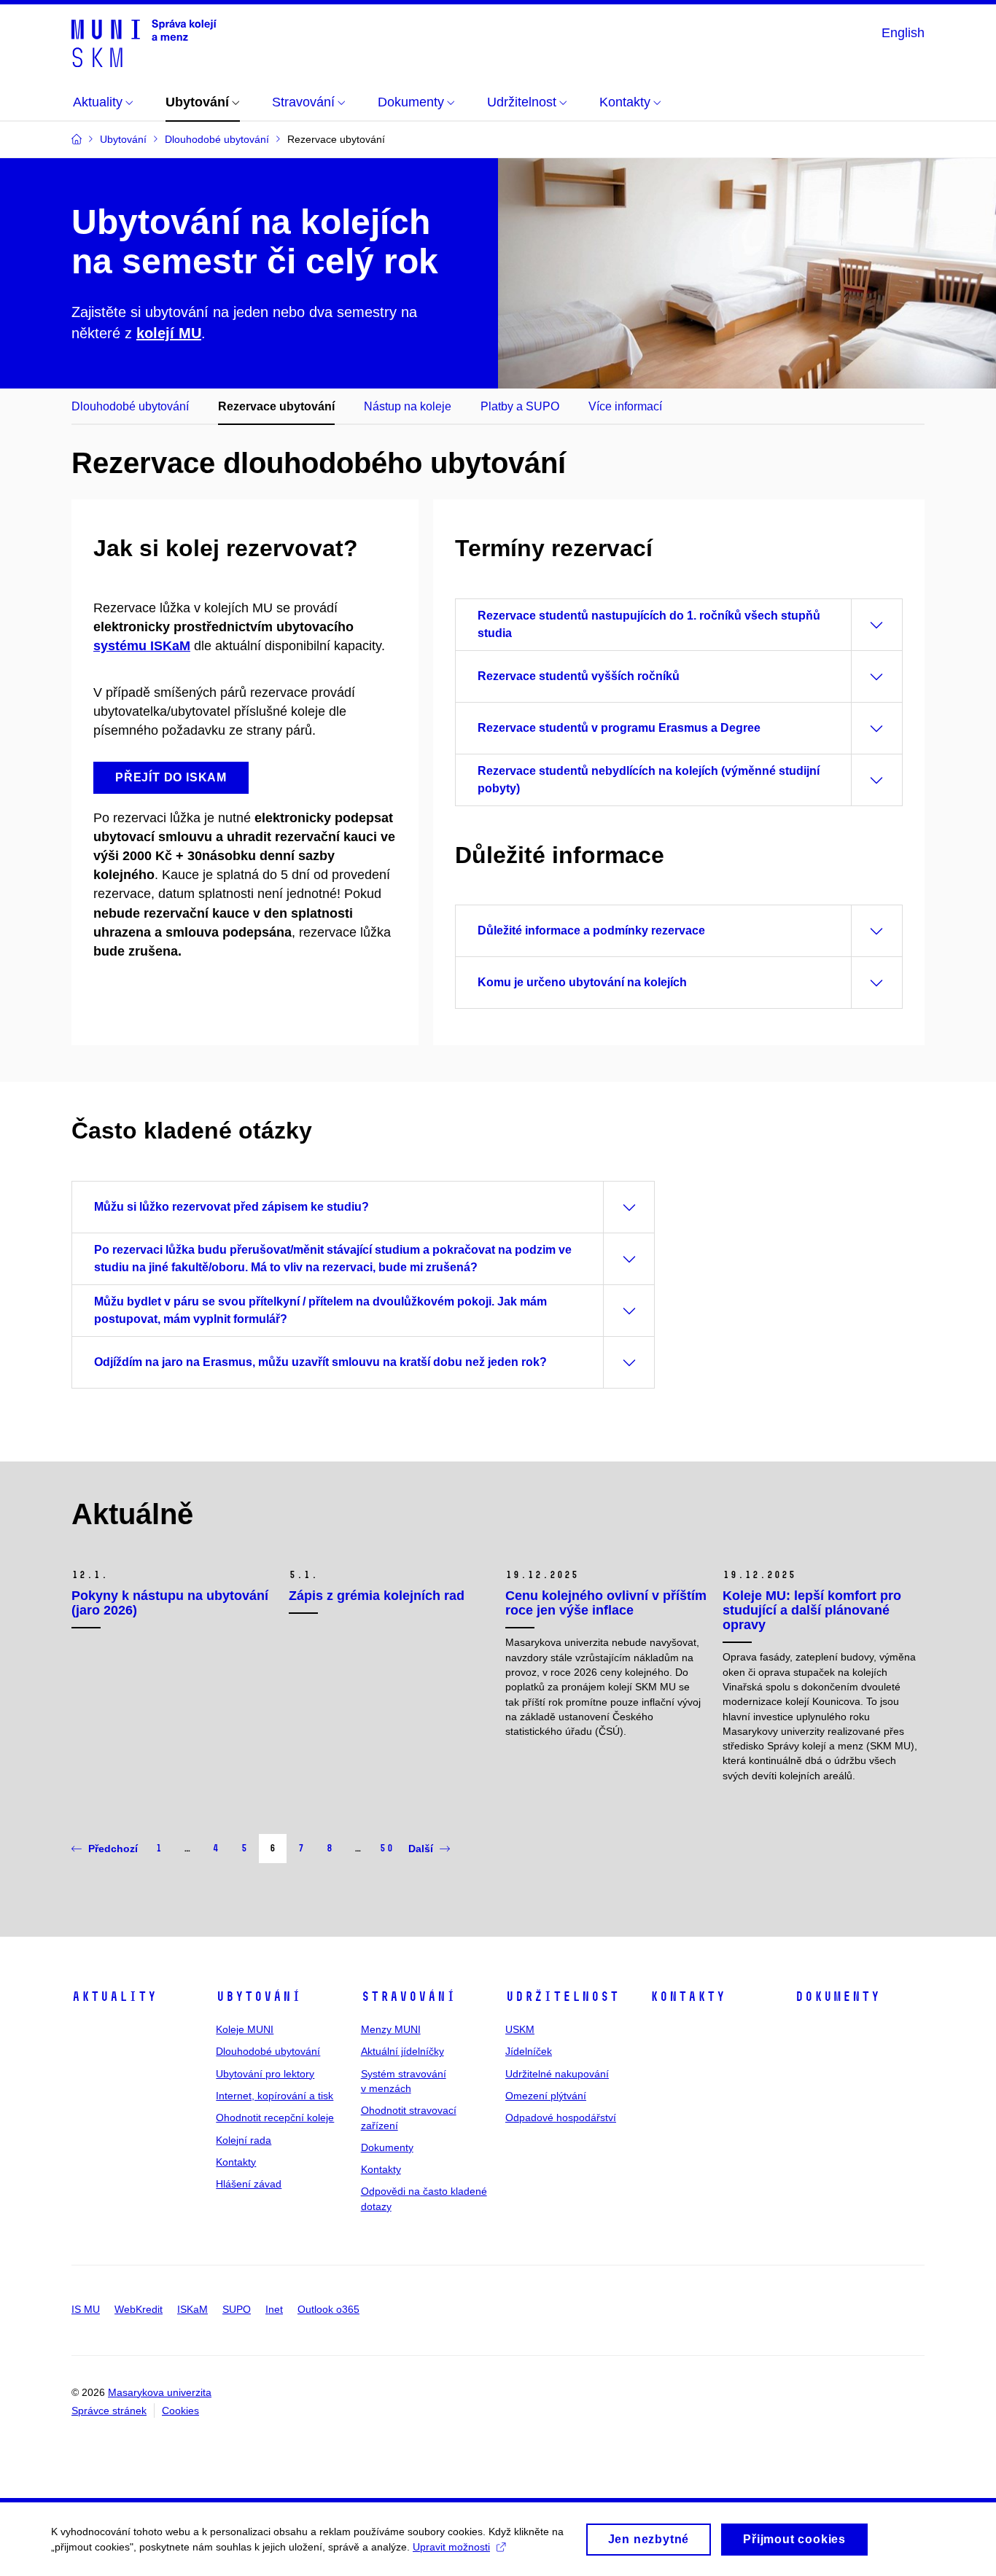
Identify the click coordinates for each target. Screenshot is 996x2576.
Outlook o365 (328, 2309)
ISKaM (192, 2309)
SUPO (237, 2309)
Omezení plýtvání (546, 2096)
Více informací (625, 406)
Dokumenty (387, 2147)
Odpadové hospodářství (561, 2118)
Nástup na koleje (408, 406)
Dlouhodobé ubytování (130, 406)
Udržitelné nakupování (557, 2074)
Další (421, 1849)
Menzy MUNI (391, 2029)
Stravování (408, 1997)
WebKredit (139, 2309)
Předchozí (113, 1849)
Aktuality (114, 1997)
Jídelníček (529, 2051)
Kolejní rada (244, 2140)
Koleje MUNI (245, 2029)
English (903, 33)
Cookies (180, 2411)
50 (386, 1848)
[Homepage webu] (144, 42)
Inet (274, 2309)
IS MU (86, 2309)
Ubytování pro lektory (265, 2074)
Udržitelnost (562, 1997)
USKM (520, 2029)
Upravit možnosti (451, 2547)
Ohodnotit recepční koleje (275, 2118)
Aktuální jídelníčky (402, 2051)
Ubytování (258, 1997)
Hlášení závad (249, 2184)
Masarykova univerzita (160, 2392)
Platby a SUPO (520, 406)
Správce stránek (109, 2411)
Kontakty (236, 2162)
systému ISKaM (142, 646)
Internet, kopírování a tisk (275, 2096)
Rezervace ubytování (276, 406)
